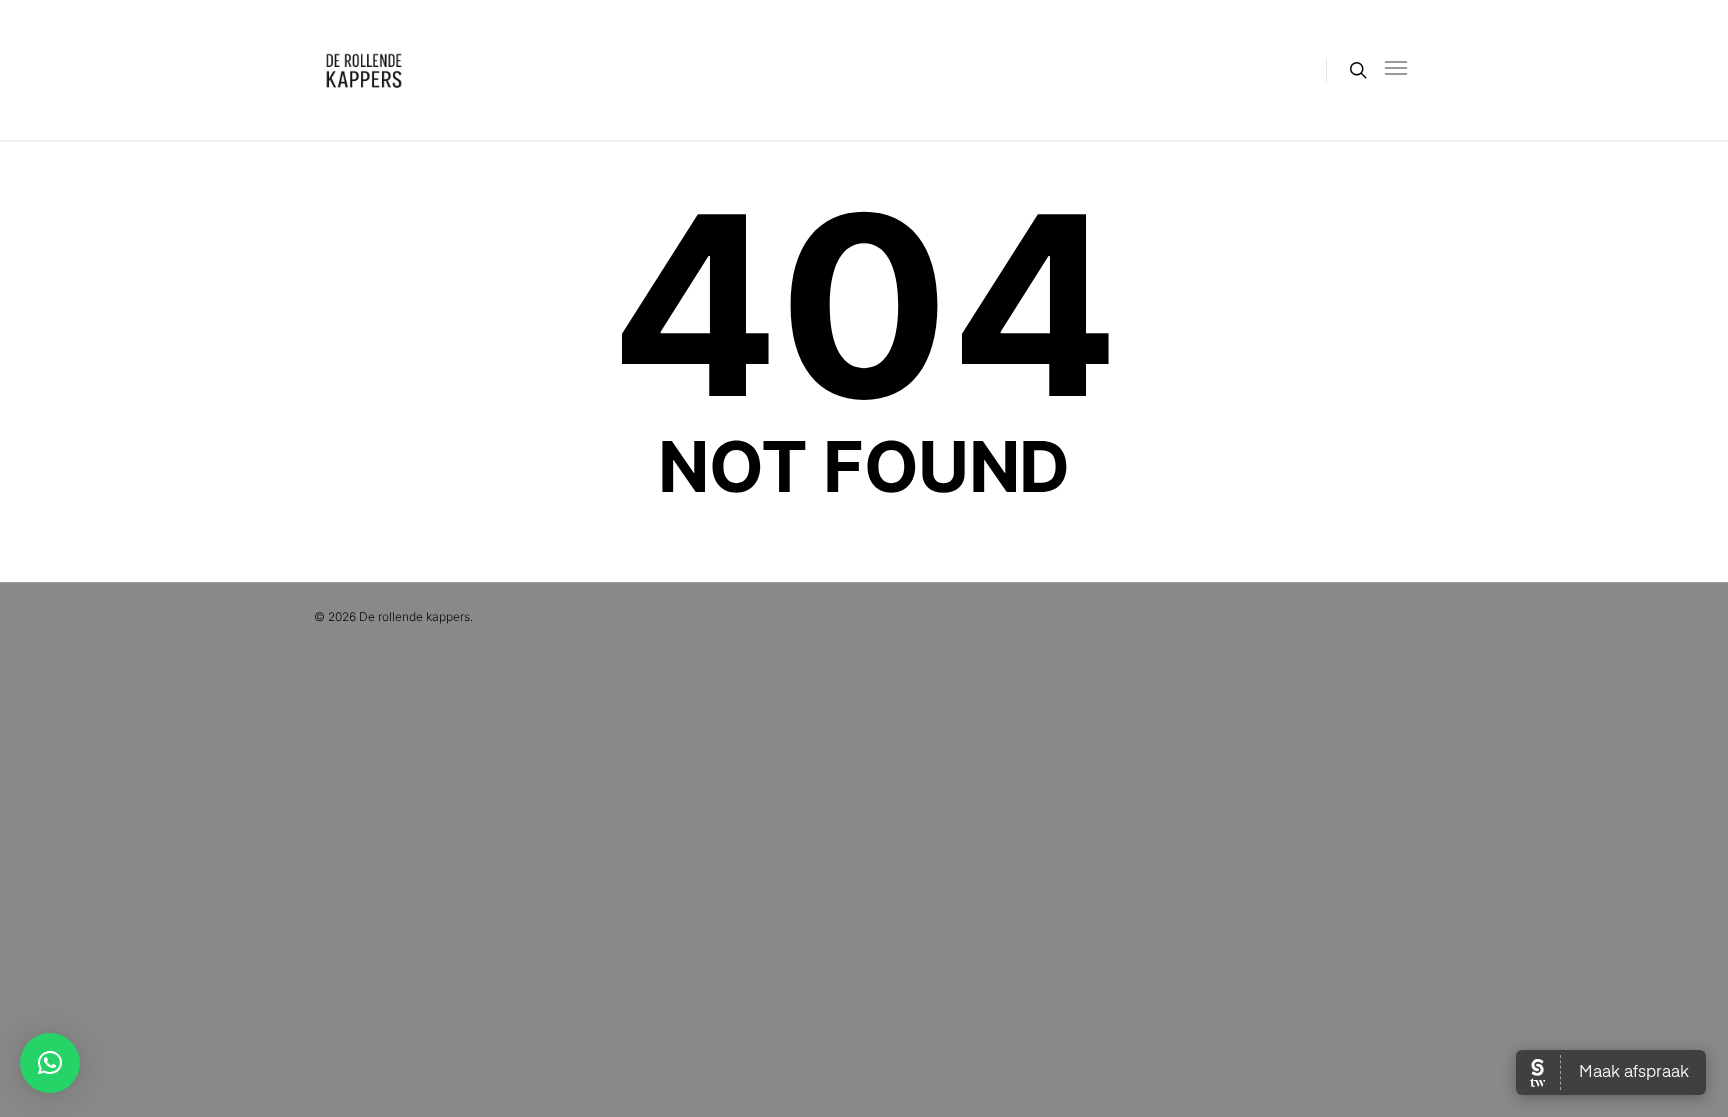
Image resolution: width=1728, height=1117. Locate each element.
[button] (50, 1063)
